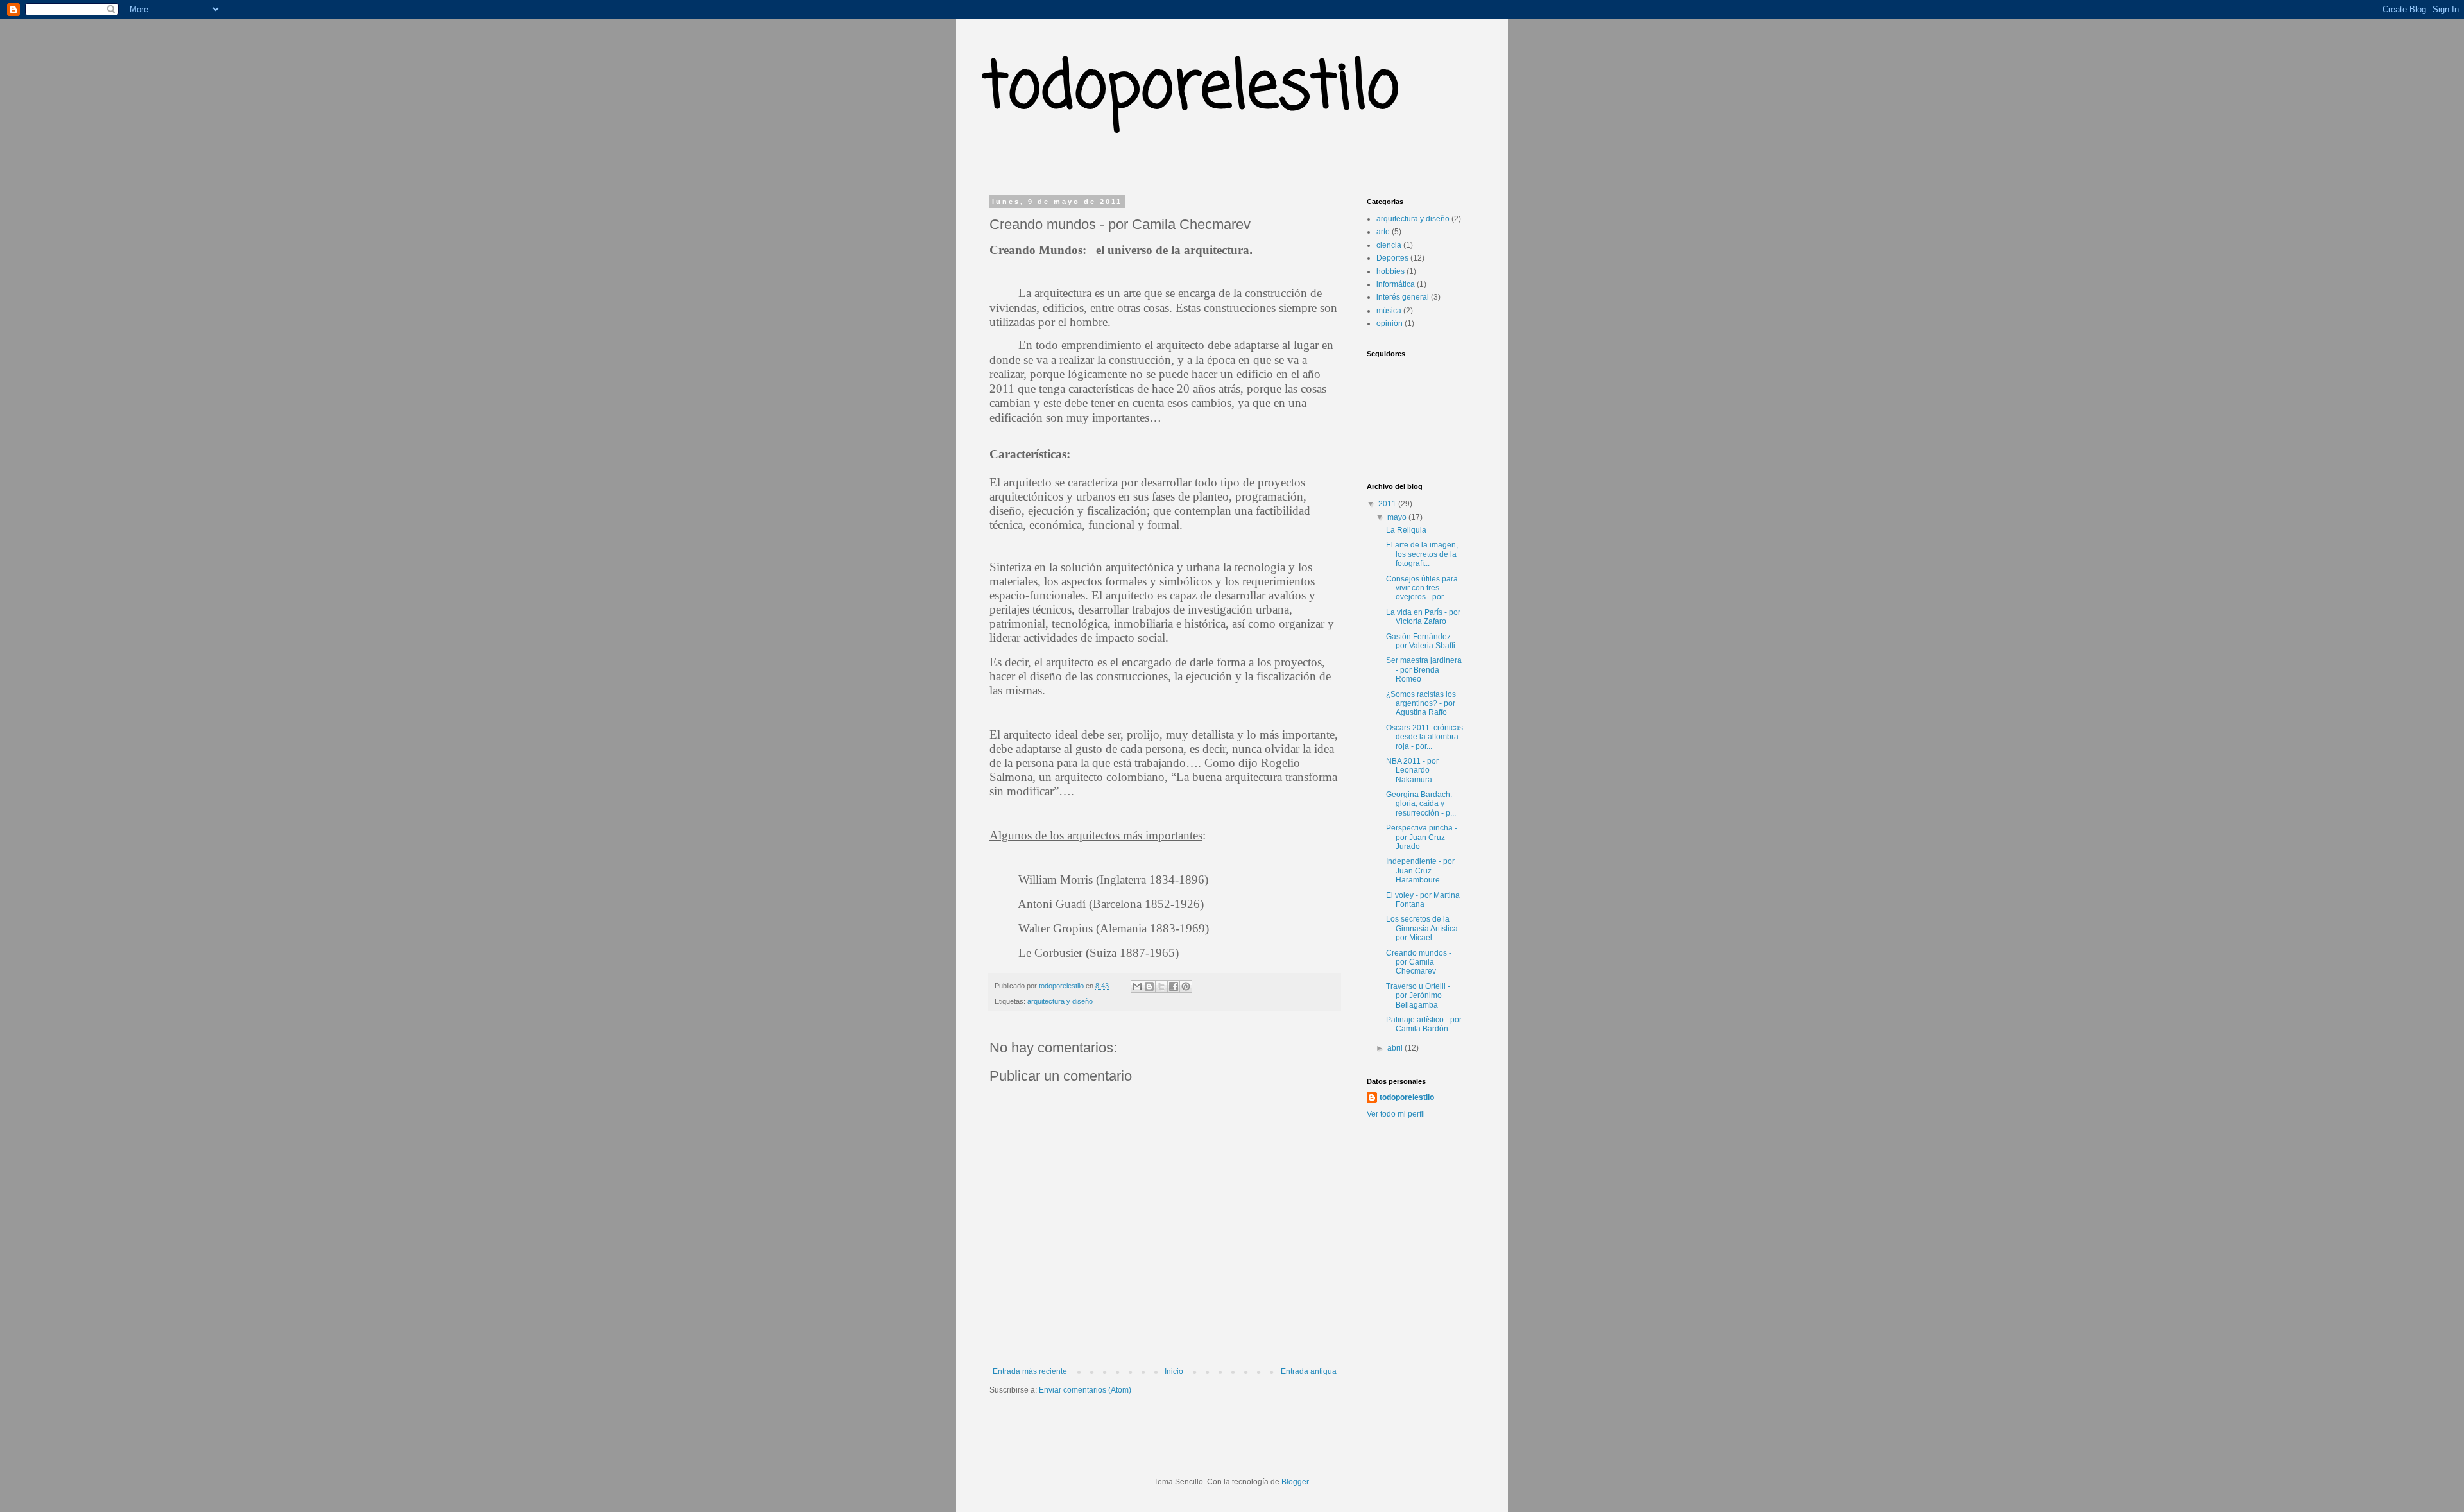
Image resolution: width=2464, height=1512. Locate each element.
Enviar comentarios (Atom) (1085, 1390)
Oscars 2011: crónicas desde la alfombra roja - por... (1425, 737)
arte (1383, 232)
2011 (1388, 504)
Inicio (1174, 1371)
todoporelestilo (1191, 89)
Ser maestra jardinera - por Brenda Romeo (1424, 670)
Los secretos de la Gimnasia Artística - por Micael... (1424, 928)
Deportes (1392, 258)
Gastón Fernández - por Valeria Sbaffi (1421, 641)
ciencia (1389, 245)
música (1389, 311)
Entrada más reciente (1030, 1371)
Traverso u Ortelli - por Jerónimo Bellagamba (1418, 996)
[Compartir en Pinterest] (1186, 986)
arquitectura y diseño (1060, 1001)
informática (1396, 284)
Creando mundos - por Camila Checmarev (1419, 962)
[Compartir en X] (1161, 986)
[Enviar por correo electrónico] (1137, 986)
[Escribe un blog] (1149, 986)
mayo (1398, 517)
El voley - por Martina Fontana (1423, 900)
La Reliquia (1406, 530)
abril (1396, 1048)
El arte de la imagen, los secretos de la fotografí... (1422, 554)
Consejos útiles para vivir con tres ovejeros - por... (1422, 588)
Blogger (1295, 1482)
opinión (1390, 323)
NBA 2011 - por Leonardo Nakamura (1412, 770)
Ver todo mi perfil (1396, 1114)
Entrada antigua (1309, 1371)
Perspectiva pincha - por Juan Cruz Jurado (1422, 837)
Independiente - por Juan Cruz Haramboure (1420, 871)
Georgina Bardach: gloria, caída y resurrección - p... (1421, 804)
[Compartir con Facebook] (1174, 986)
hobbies (1390, 271)
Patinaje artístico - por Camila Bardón (1424, 1024)
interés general (1403, 297)
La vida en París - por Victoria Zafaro (1423, 617)
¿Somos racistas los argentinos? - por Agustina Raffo (1421, 704)
